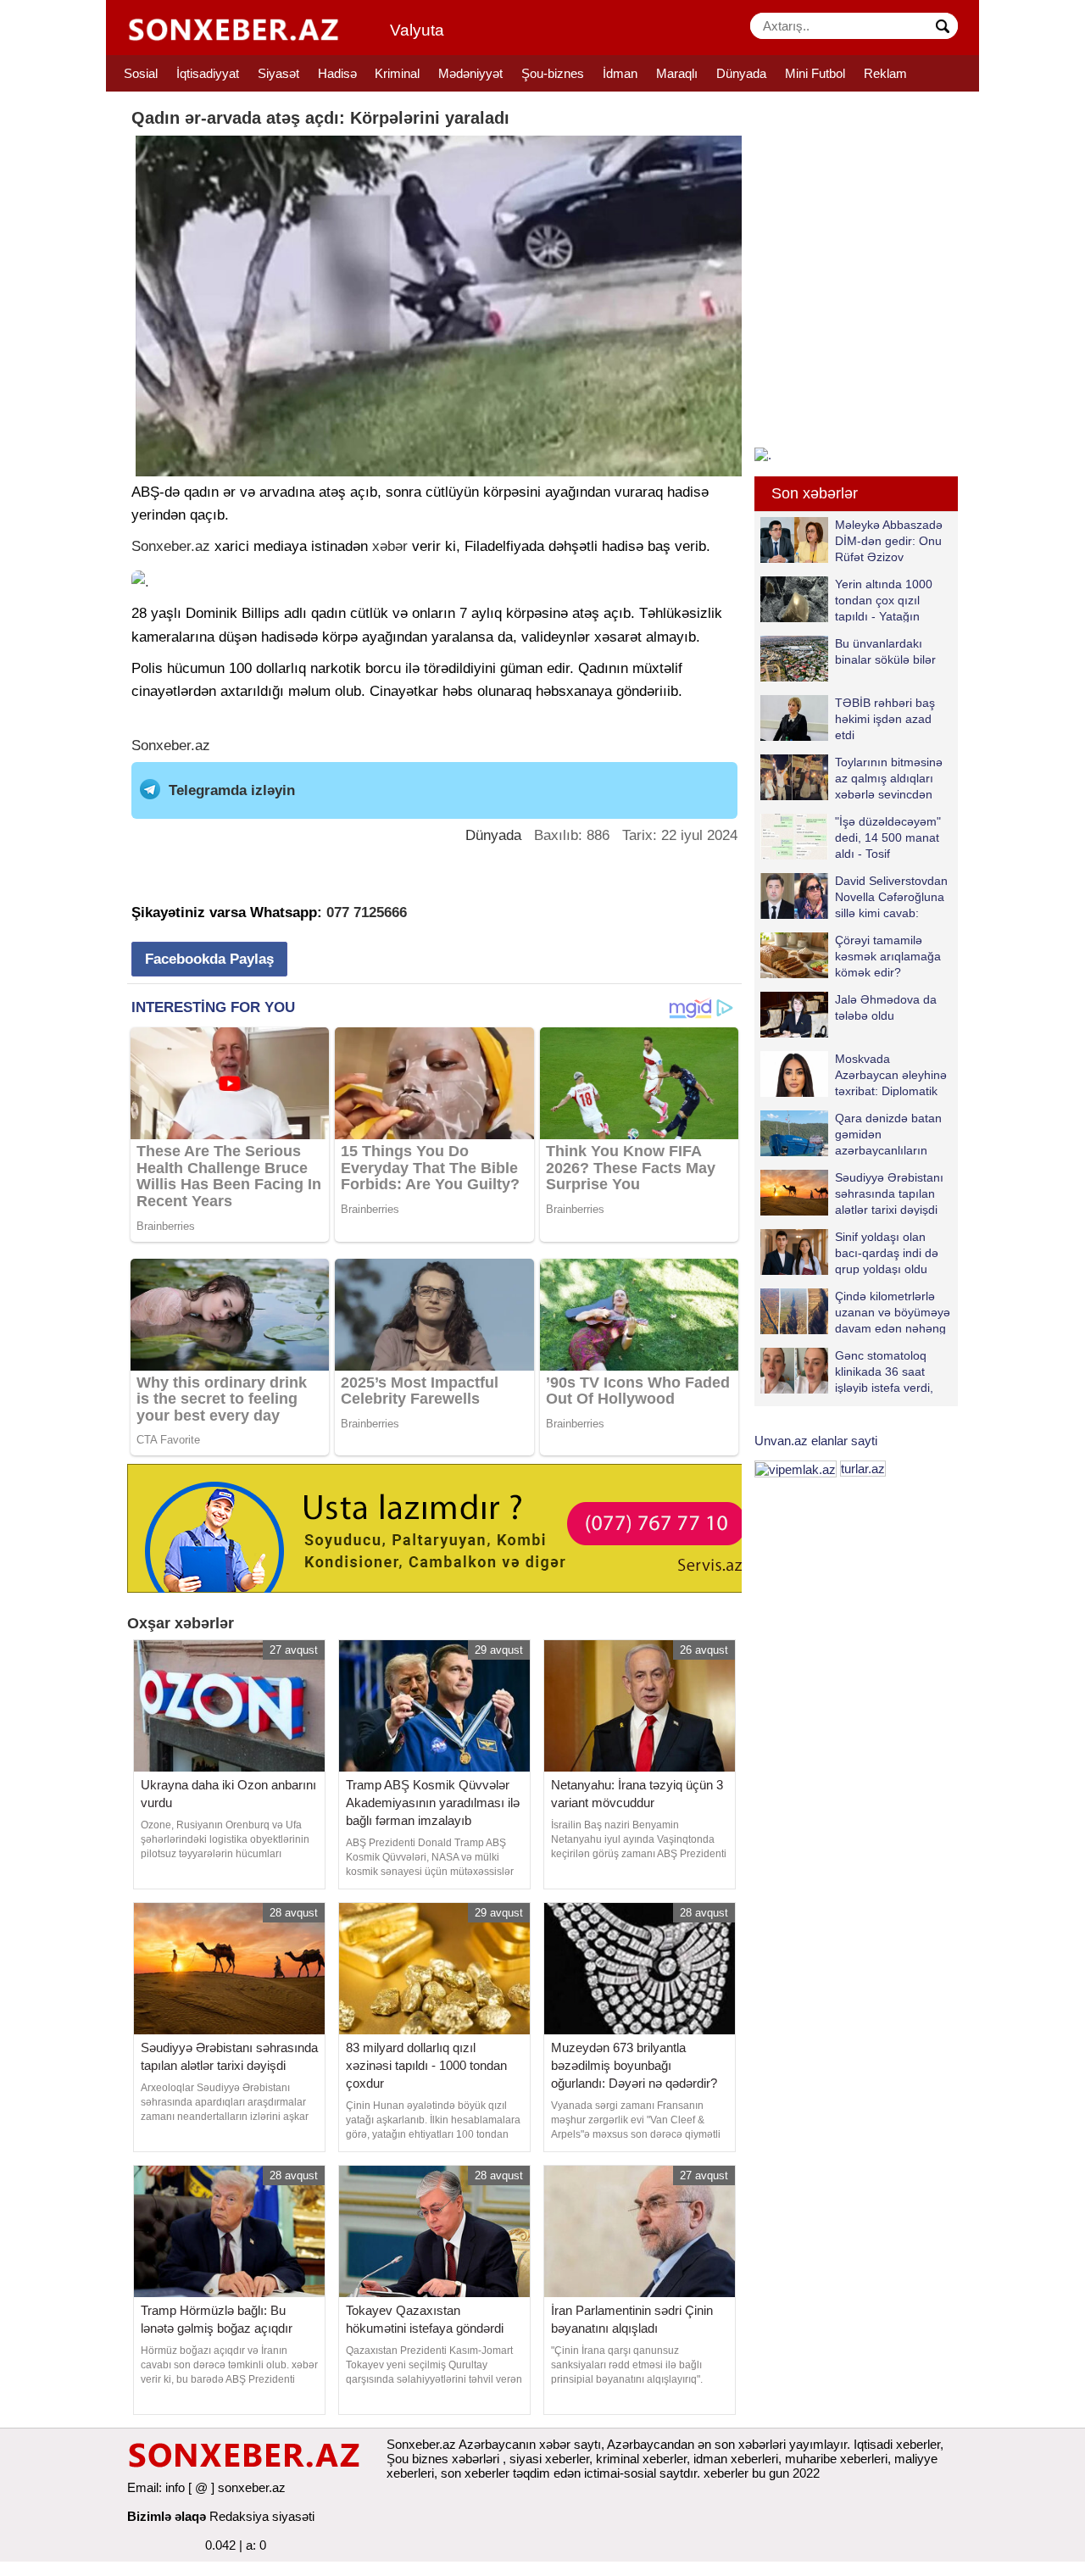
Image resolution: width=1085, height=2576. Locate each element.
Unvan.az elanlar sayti (816, 1441)
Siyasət (278, 73)
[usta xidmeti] (444, 1527)
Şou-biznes (553, 73)
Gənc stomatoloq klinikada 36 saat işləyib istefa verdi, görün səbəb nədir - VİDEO (851, 1371)
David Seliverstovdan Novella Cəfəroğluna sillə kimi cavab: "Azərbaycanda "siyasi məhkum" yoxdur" (854, 896)
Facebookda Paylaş (209, 959)
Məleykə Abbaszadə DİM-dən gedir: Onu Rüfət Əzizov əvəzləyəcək (889, 540)
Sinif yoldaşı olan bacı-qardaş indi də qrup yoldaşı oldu (887, 1252)
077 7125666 (367, 912)
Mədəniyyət (470, 73)
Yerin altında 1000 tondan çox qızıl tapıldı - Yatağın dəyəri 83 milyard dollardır (846, 600)
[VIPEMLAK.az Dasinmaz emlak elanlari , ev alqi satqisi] (796, 1469)
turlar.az (863, 1469)
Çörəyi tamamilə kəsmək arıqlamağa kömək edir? (888, 956)
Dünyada (741, 73)
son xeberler (475, 2473)
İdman (620, 73)
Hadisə (337, 73)
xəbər (390, 546)
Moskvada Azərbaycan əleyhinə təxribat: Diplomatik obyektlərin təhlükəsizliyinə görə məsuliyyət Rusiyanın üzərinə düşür (854, 1074)
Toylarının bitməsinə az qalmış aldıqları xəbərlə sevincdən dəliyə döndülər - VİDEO (851, 778)
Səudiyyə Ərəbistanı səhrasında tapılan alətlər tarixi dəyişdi (889, 1193)
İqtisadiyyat (208, 73)
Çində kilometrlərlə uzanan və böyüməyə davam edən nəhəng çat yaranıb (893, 1312)
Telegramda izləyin (232, 790)
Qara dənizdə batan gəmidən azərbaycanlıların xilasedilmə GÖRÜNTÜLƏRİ (851, 1134)
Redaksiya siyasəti (262, 2516)
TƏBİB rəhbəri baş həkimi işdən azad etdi (885, 718)
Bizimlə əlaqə (167, 2516)
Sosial (141, 73)
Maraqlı (677, 73)
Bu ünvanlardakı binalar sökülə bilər (885, 651)
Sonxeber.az (171, 546)
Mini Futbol (815, 73)
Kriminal (397, 73)
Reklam (885, 73)
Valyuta (417, 30)
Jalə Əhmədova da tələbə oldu (886, 1007)
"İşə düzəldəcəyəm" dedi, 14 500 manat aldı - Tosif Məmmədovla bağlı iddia (851, 837)
